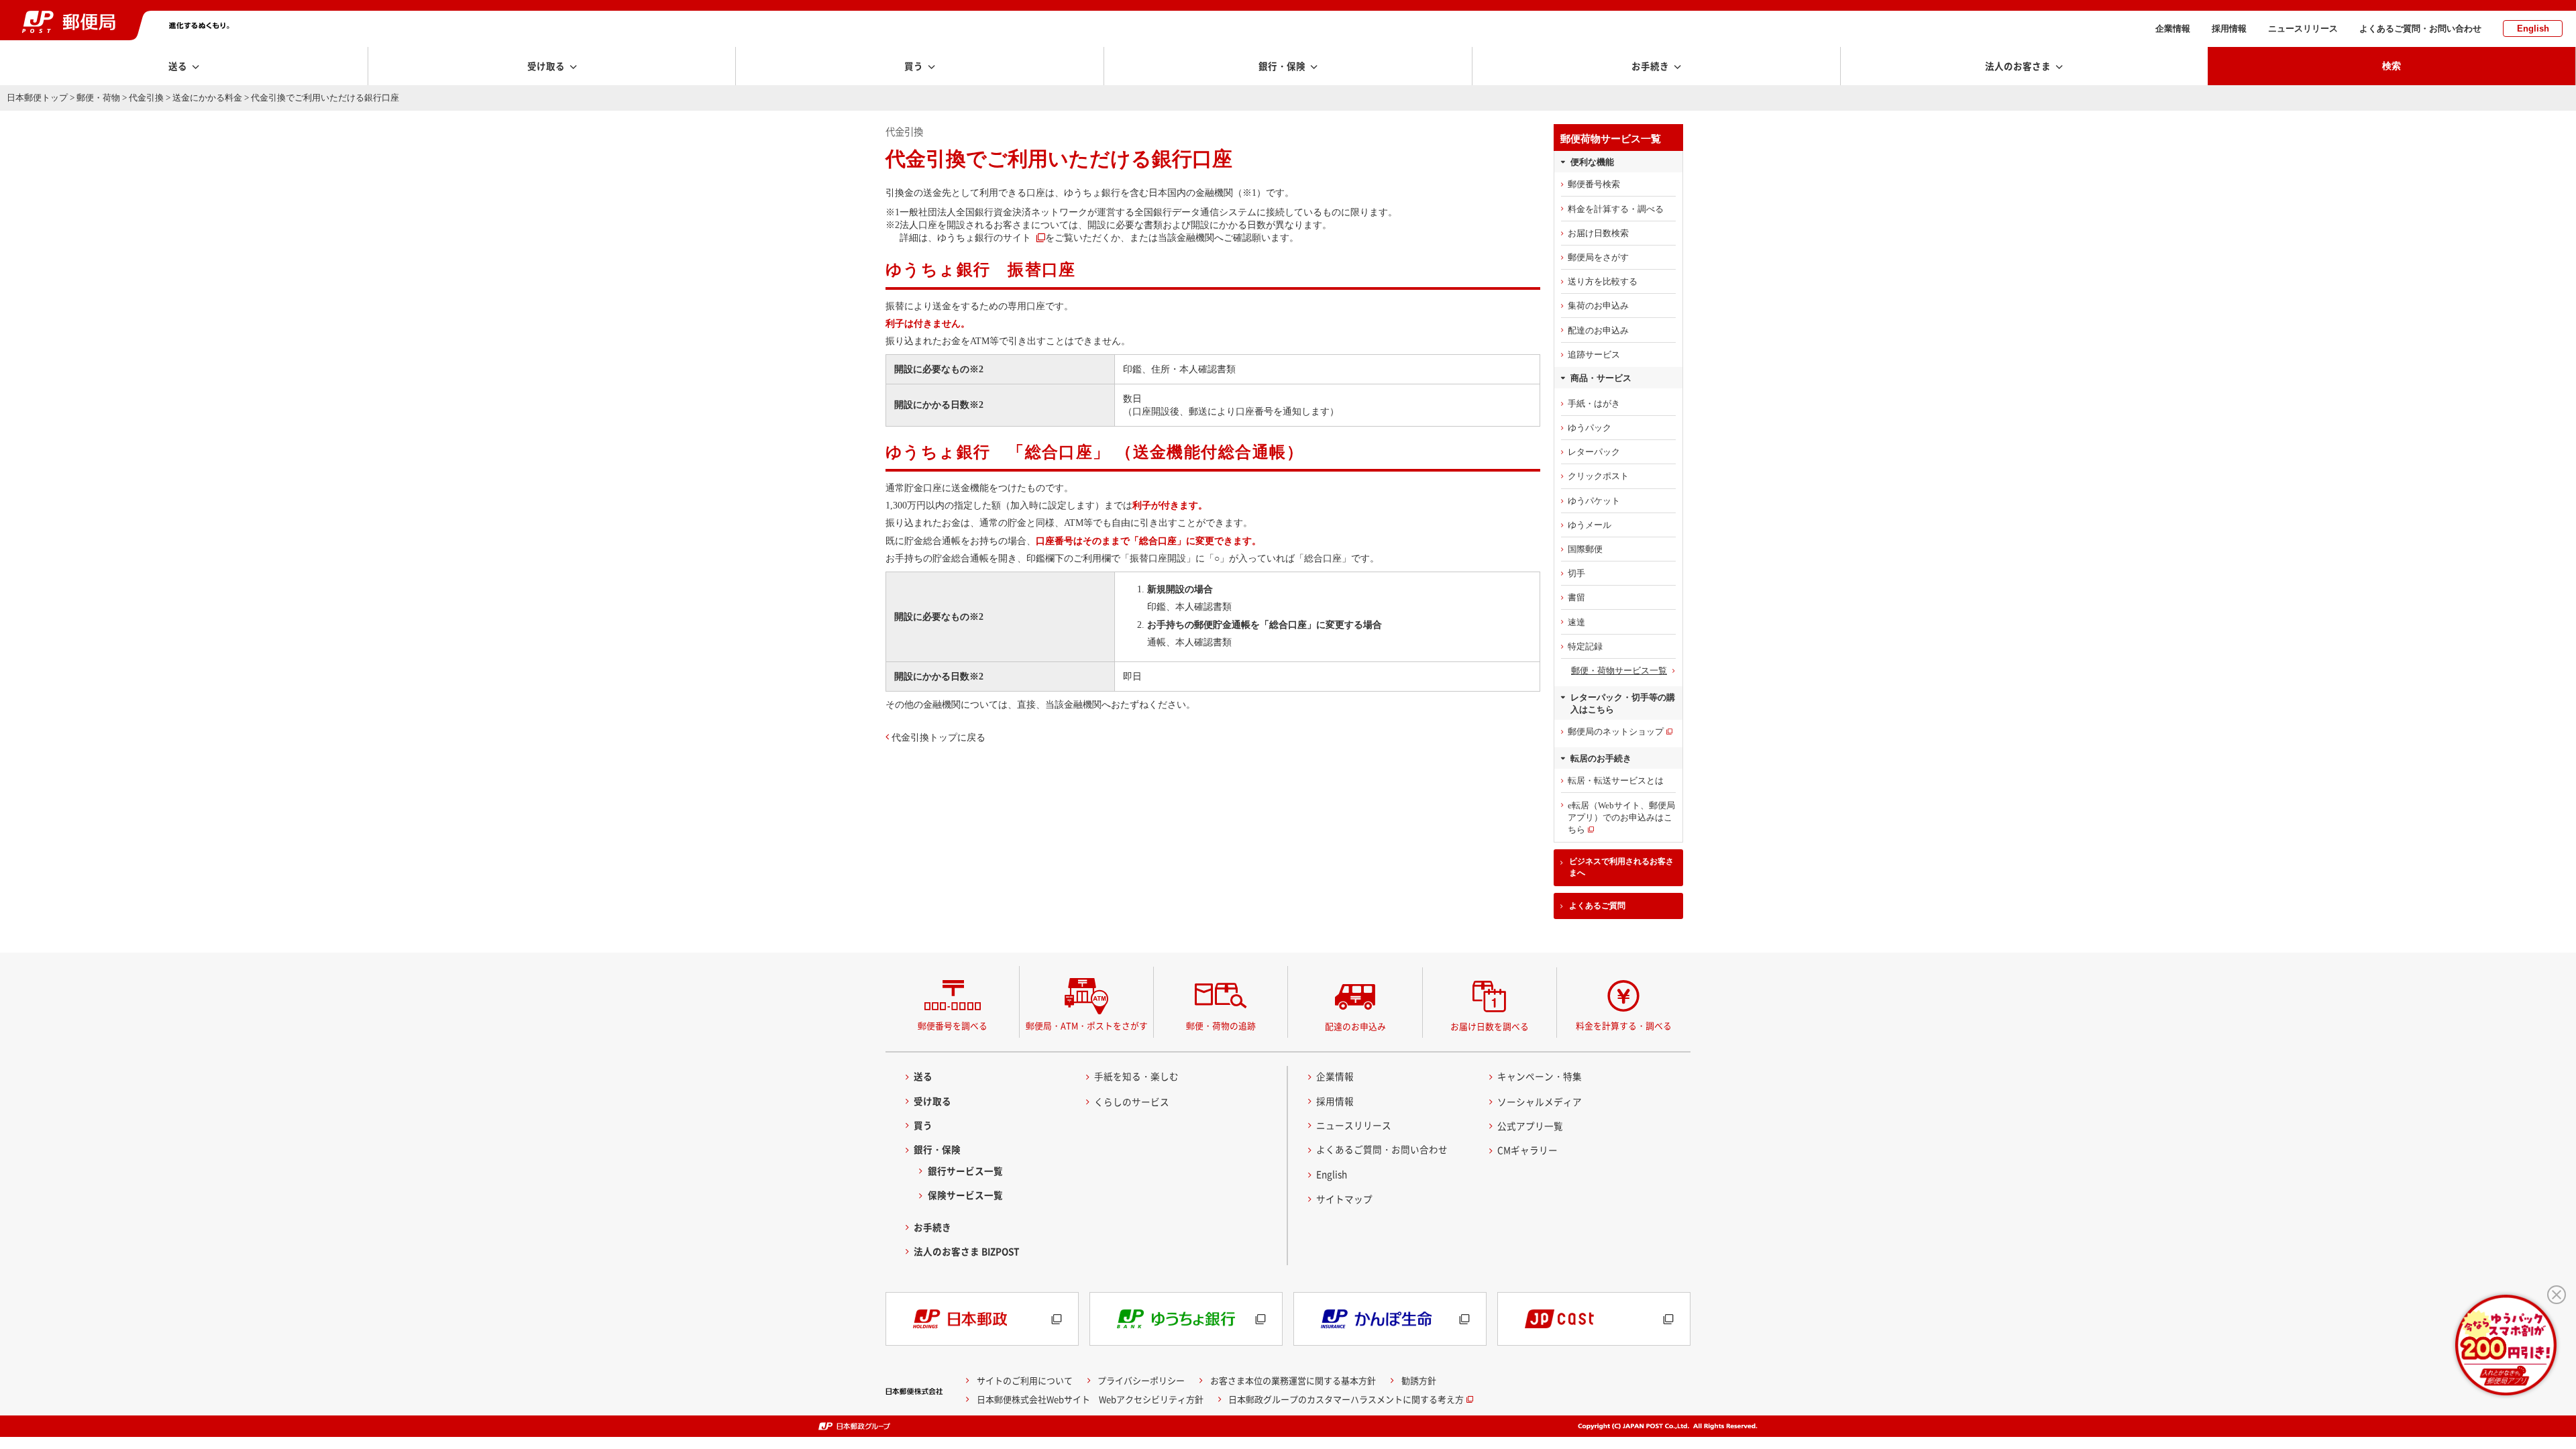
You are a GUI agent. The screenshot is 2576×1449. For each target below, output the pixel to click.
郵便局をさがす (1598, 257)
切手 (1576, 573)
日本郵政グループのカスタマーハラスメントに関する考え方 (1346, 1399)
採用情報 (2229, 29)
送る (923, 1076)
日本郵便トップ (37, 98)
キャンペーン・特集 (1540, 1076)
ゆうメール (1590, 525)
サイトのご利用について (1025, 1380)
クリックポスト (1598, 476)
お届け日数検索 (1598, 233)
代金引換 (146, 98)
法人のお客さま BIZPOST (967, 1251)
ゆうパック (1590, 428)
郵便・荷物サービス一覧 (1619, 670)
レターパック (1594, 452)
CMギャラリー (1527, 1150)
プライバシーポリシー (1141, 1380)
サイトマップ (1344, 1199)
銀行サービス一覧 (965, 1171)
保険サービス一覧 (965, 1195)
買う (923, 1125)
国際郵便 (1585, 549)
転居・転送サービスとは (1616, 781)
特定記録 (1585, 646)
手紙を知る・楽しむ (1136, 1076)
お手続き (932, 1227)
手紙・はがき (1594, 404)
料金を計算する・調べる (1616, 209)
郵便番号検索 (1594, 184)
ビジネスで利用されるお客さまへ (1621, 867)
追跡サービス (1594, 355)
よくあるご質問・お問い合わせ (2420, 29)
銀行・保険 (937, 1149)
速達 (1576, 622)
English (2533, 29)
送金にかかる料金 (207, 98)
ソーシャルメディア (1540, 1102)
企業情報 (2173, 29)
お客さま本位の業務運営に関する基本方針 (1293, 1380)
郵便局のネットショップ (1616, 732)
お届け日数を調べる (1490, 1026)
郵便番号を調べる (953, 1025)
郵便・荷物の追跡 (1221, 1025)
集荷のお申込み (1598, 306)
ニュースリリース (2303, 29)
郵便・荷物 (98, 98)
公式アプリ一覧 (1530, 1126)
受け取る (932, 1101)
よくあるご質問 (1597, 906)
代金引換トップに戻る (938, 737)
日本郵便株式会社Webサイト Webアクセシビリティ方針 (1090, 1399)
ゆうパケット (1594, 501)
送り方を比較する (1603, 281)
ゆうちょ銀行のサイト (984, 237)
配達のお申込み (1598, 330)
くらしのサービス (1132, 1102)
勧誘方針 (1419, 1380)
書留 (1576, 597)
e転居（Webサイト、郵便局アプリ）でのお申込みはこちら (1621, 817)
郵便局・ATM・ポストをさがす (1087, 1025)
